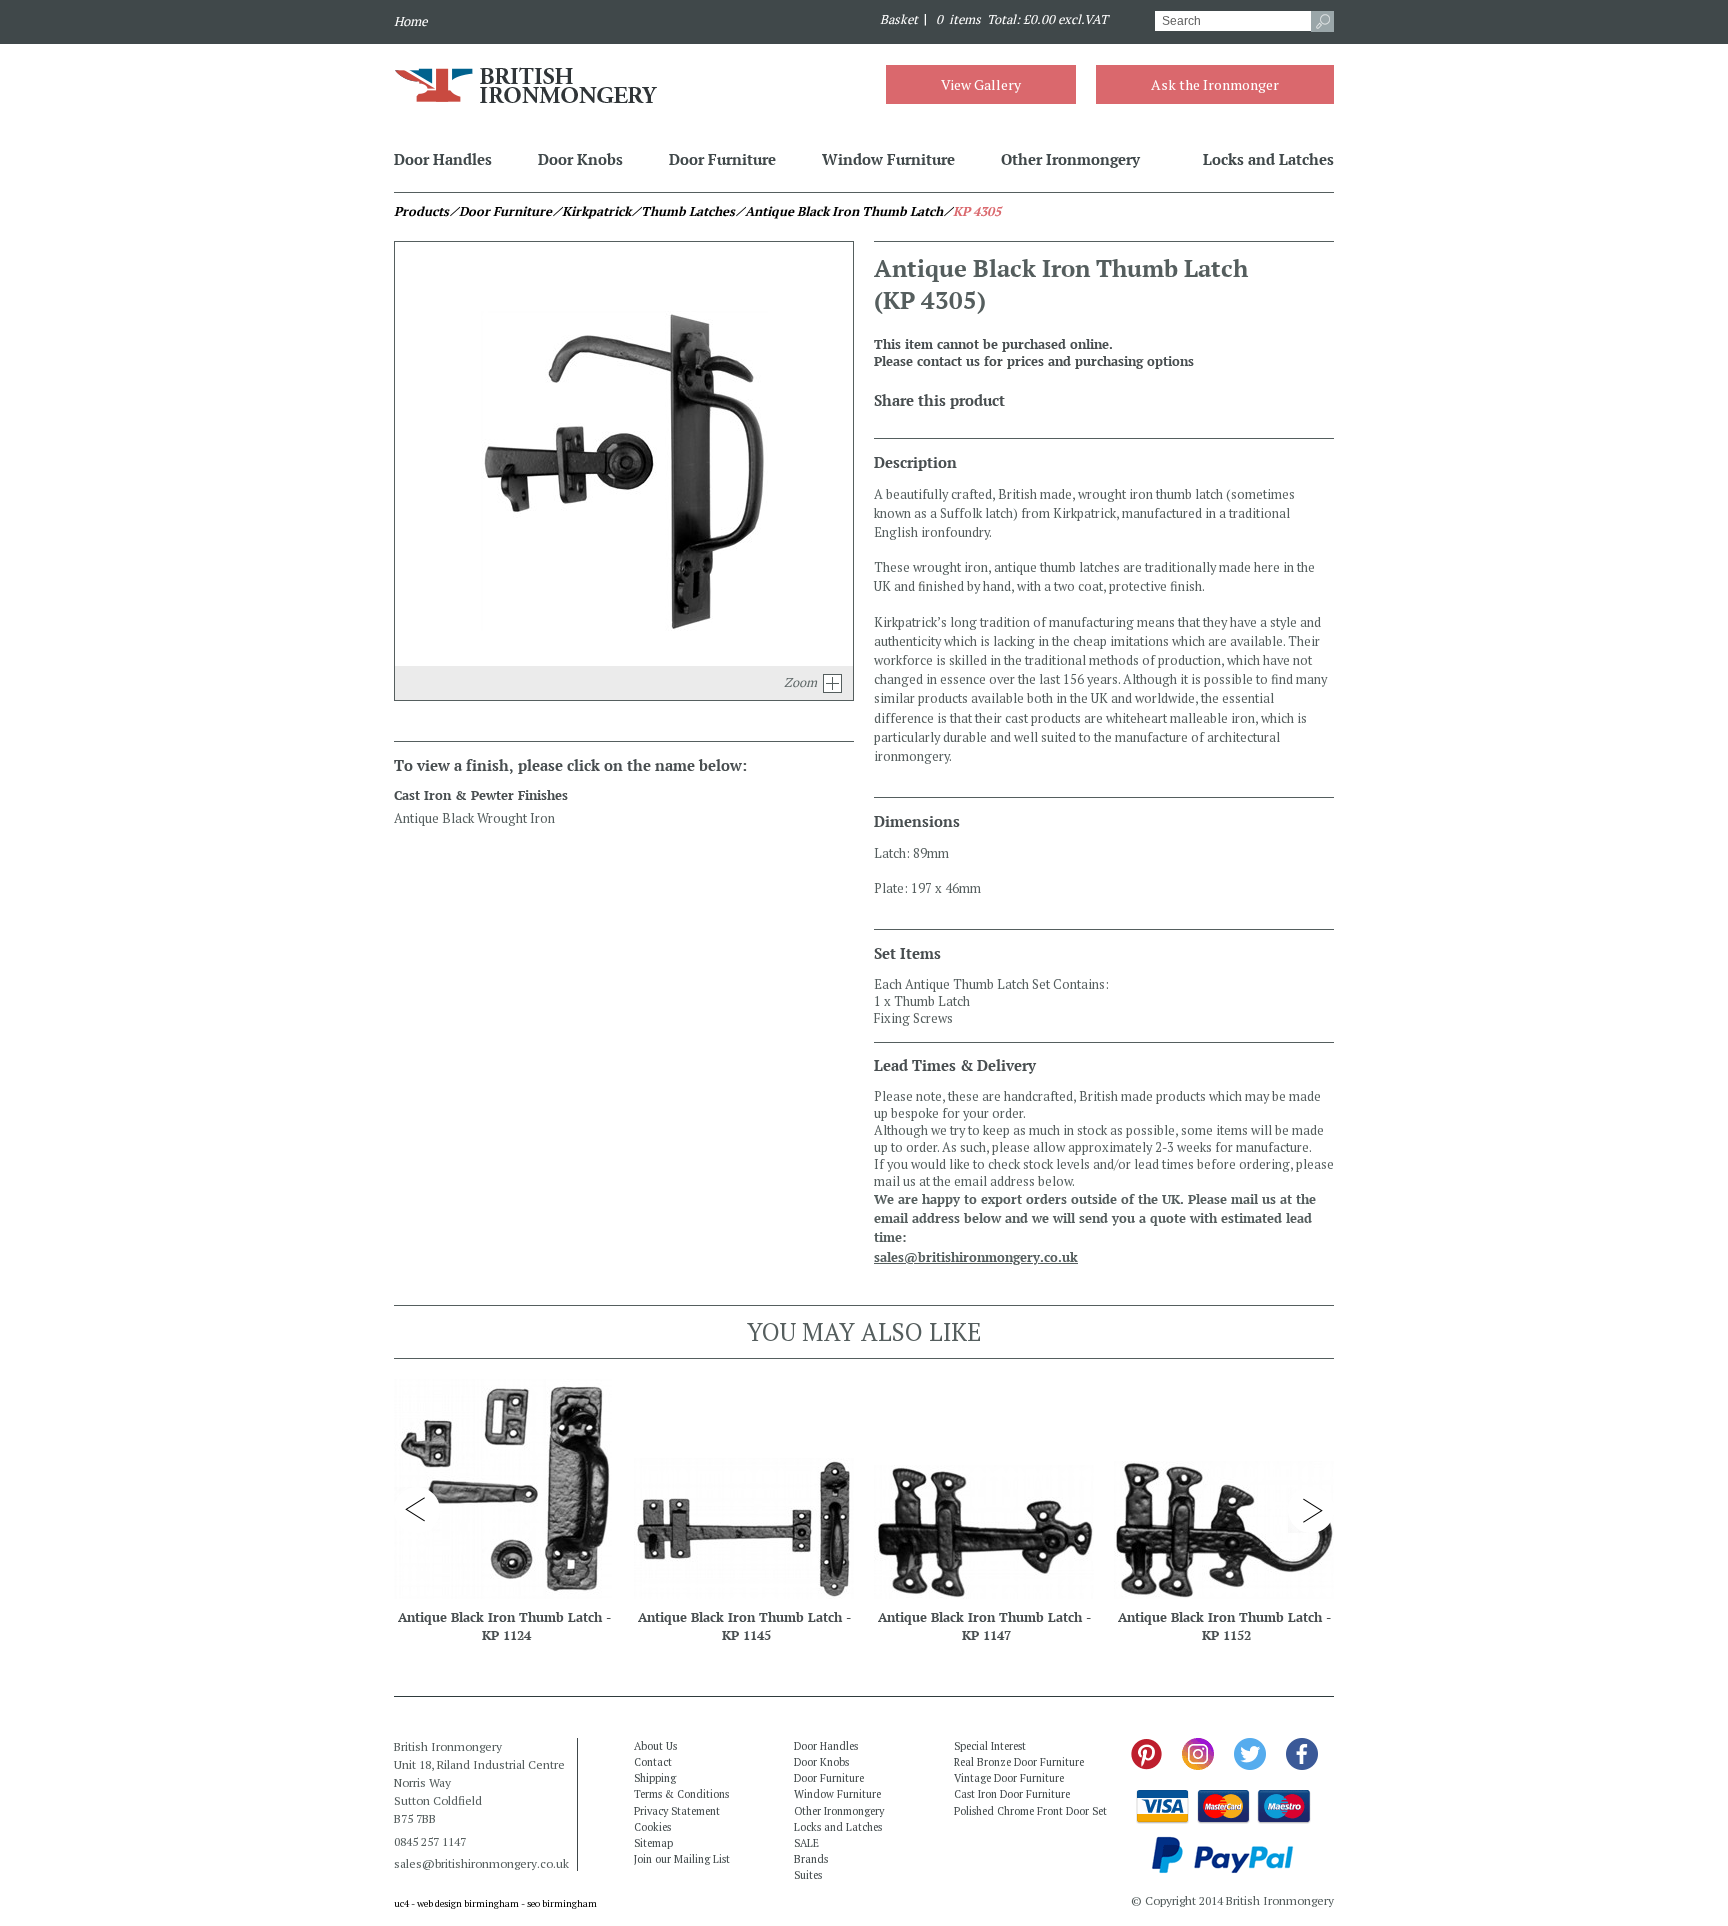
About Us (655, 1746)
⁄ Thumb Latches (683, 211)
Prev (417, 1510)
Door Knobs (580, 159)
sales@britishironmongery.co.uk (976, 1257)
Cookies (652, 1827)
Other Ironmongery (1070, 159)
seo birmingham (562, 1903)
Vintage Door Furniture (1009, 1778)
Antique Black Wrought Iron (474, 818)
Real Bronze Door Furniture (1019, 1762)
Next (1311, 1510)
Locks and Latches (1268, 159)
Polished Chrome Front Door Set (1030, 1811)
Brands (811, 1859)
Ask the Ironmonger (1215, 84)
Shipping (655, 1778)
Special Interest (990, 1746)
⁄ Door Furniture (500, 211)
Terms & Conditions (681, 1794)
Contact (653, 1762)
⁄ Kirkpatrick (591, 211)
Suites (808, 1875)
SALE (806, 1843)
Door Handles (443, 159)
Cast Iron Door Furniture (1012, 1794)
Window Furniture (888, 159)
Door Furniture (722, 159)
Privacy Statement (677, 1811)
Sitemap (653, 1843)
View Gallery (981, 84)
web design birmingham (468, 1903)
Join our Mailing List (682, 1859)
